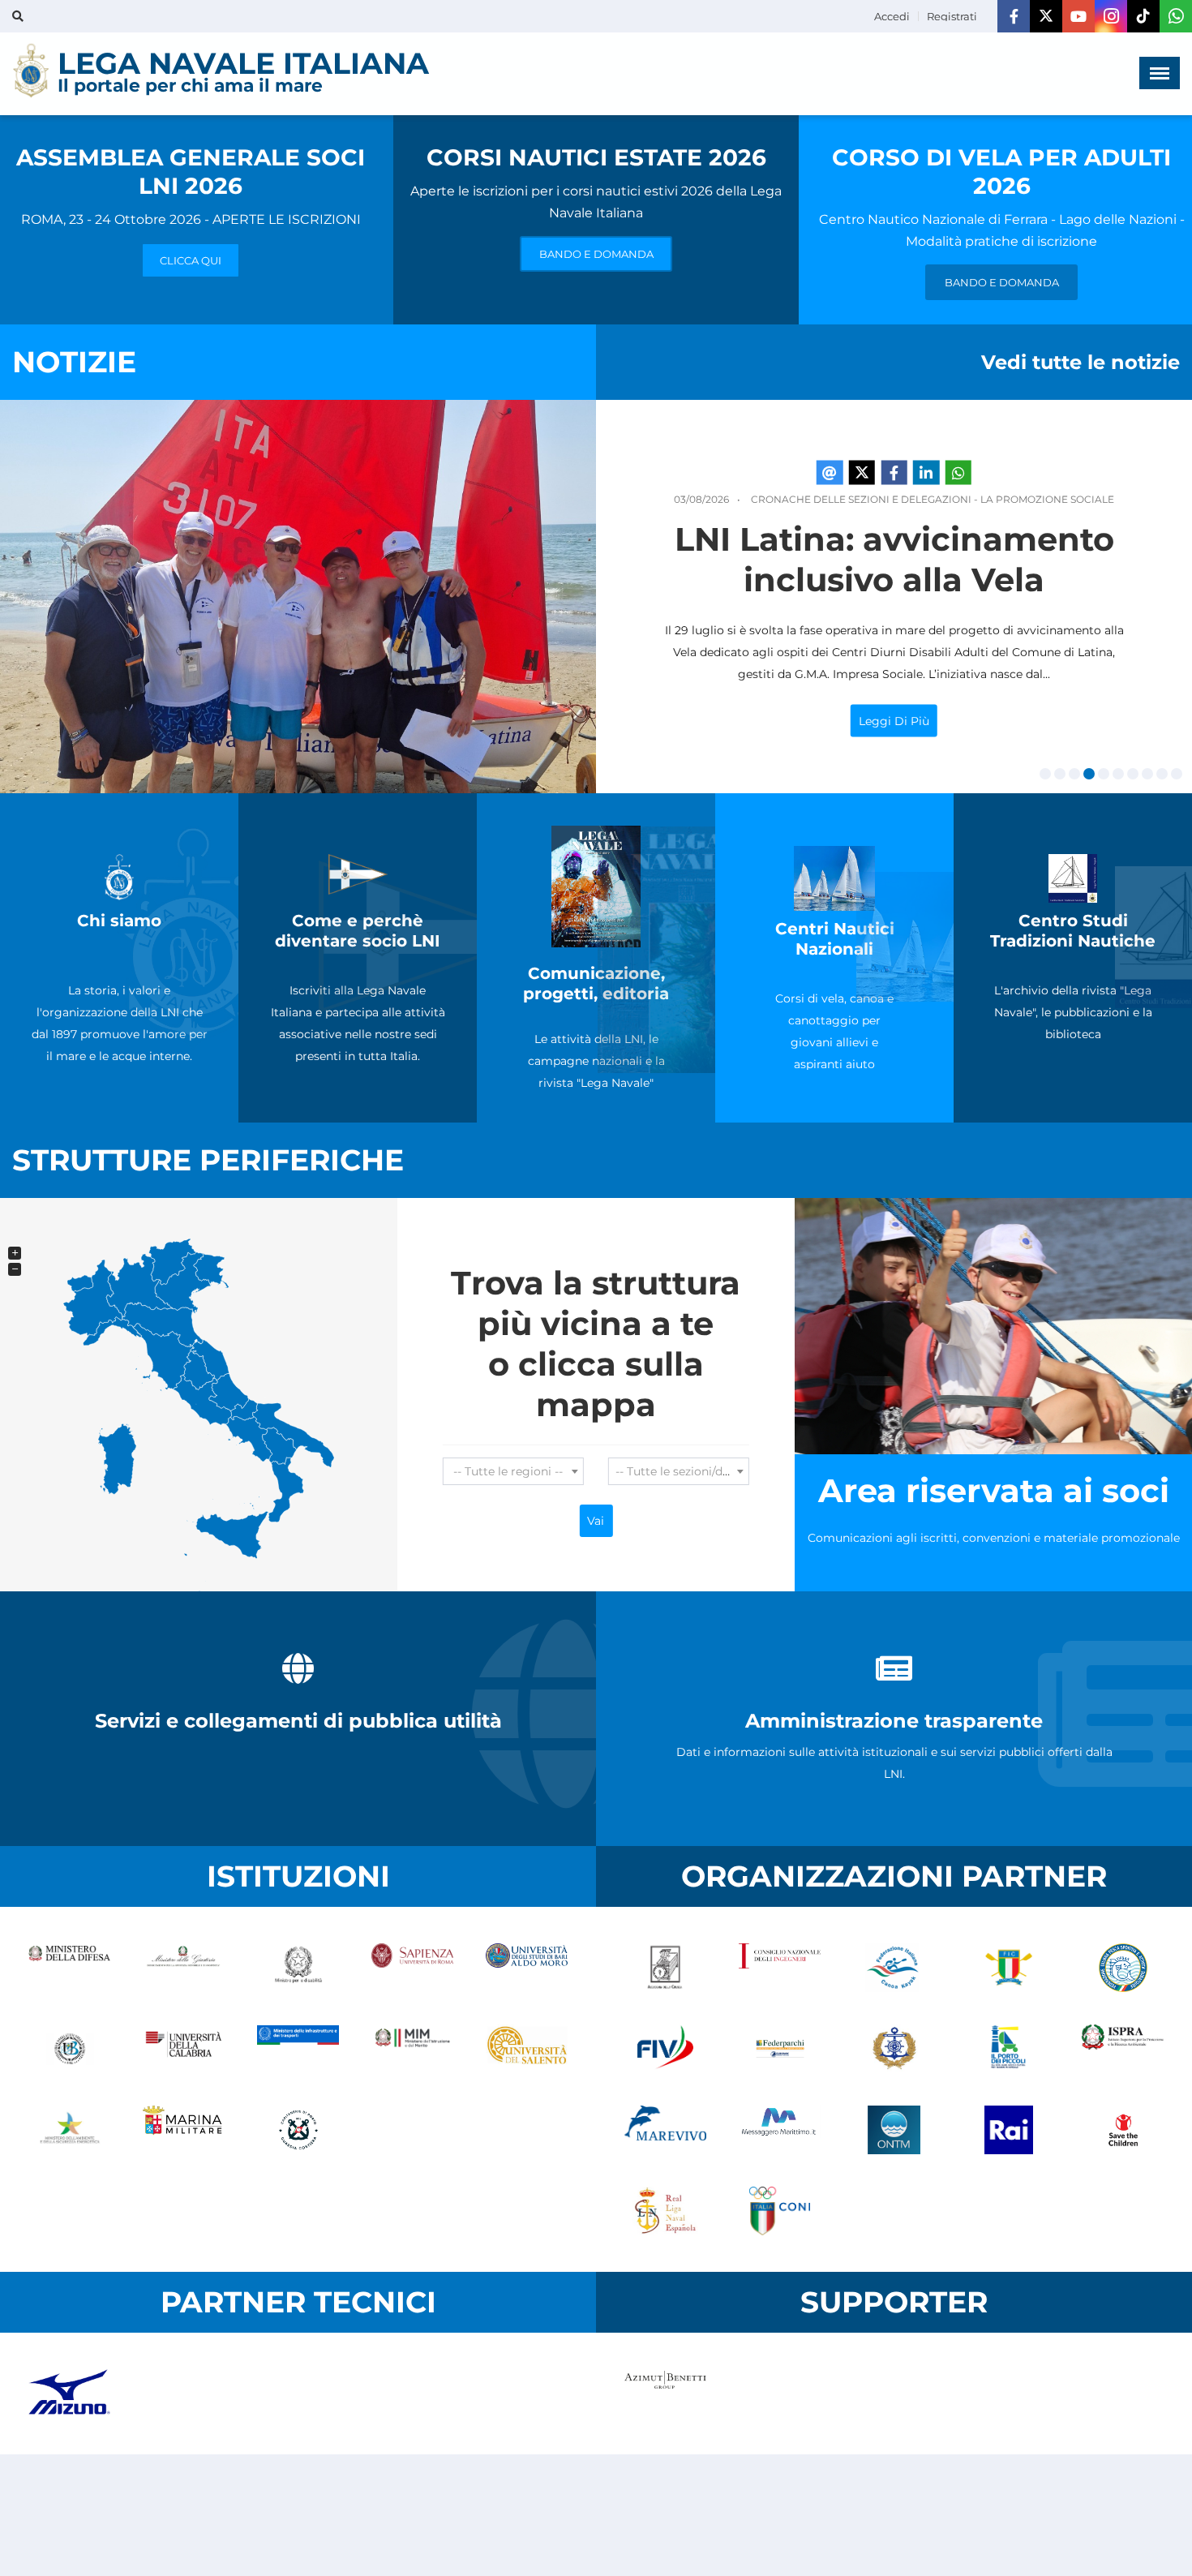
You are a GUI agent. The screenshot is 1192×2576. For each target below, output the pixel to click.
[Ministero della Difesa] (69, 1968)
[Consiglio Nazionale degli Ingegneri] (780, 1968)
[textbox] (513, 1471)
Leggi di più (894, 721)
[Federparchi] (780, 2049)
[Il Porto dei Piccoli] (1008, 2049)
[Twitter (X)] (1046, 16)
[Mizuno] (69, 2394)
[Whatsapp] (1176, 16)
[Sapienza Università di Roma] (412, 1968)
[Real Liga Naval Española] (665, 2211)
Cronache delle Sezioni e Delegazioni (861, 499)
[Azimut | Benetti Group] (665, 2394)
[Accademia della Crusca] (665, 1968)
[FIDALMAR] (894, 2049)
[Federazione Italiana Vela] (665, 2049)
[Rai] (1008, 2130)
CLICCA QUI (191, 260)
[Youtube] (1078, 16)
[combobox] (513, 1471)
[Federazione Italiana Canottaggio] (1008, 1968)
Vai (596, 1521)
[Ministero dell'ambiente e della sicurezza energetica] (69, 2130)
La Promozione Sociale (1047, 499)
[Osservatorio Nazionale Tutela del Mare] (894, 2130)
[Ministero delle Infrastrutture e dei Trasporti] (298, 2049)
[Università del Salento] (527, 2049)
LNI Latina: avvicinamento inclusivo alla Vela (894, 559)
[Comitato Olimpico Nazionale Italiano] (780, 2211)
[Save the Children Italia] (1123, 2130)
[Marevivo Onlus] (665, 2130)
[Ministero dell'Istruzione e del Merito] (412, 2049)
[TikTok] (1143, 16)
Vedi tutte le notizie (1081, 362)
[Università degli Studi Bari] (527, 1968)
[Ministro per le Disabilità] (298, 1968)
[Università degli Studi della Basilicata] (69, 2049)
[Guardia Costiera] (298, 2130)
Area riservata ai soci (994, 1490)
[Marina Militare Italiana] (184, 2130)
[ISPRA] (1123, 2049)
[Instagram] (1111, 16)
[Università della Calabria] (184, 2049)
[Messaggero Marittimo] (780, 2130)
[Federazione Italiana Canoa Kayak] (894, 1968)
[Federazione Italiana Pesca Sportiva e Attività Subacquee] (1123, 1968)
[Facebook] (1014, 16)
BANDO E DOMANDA (596, 254)
